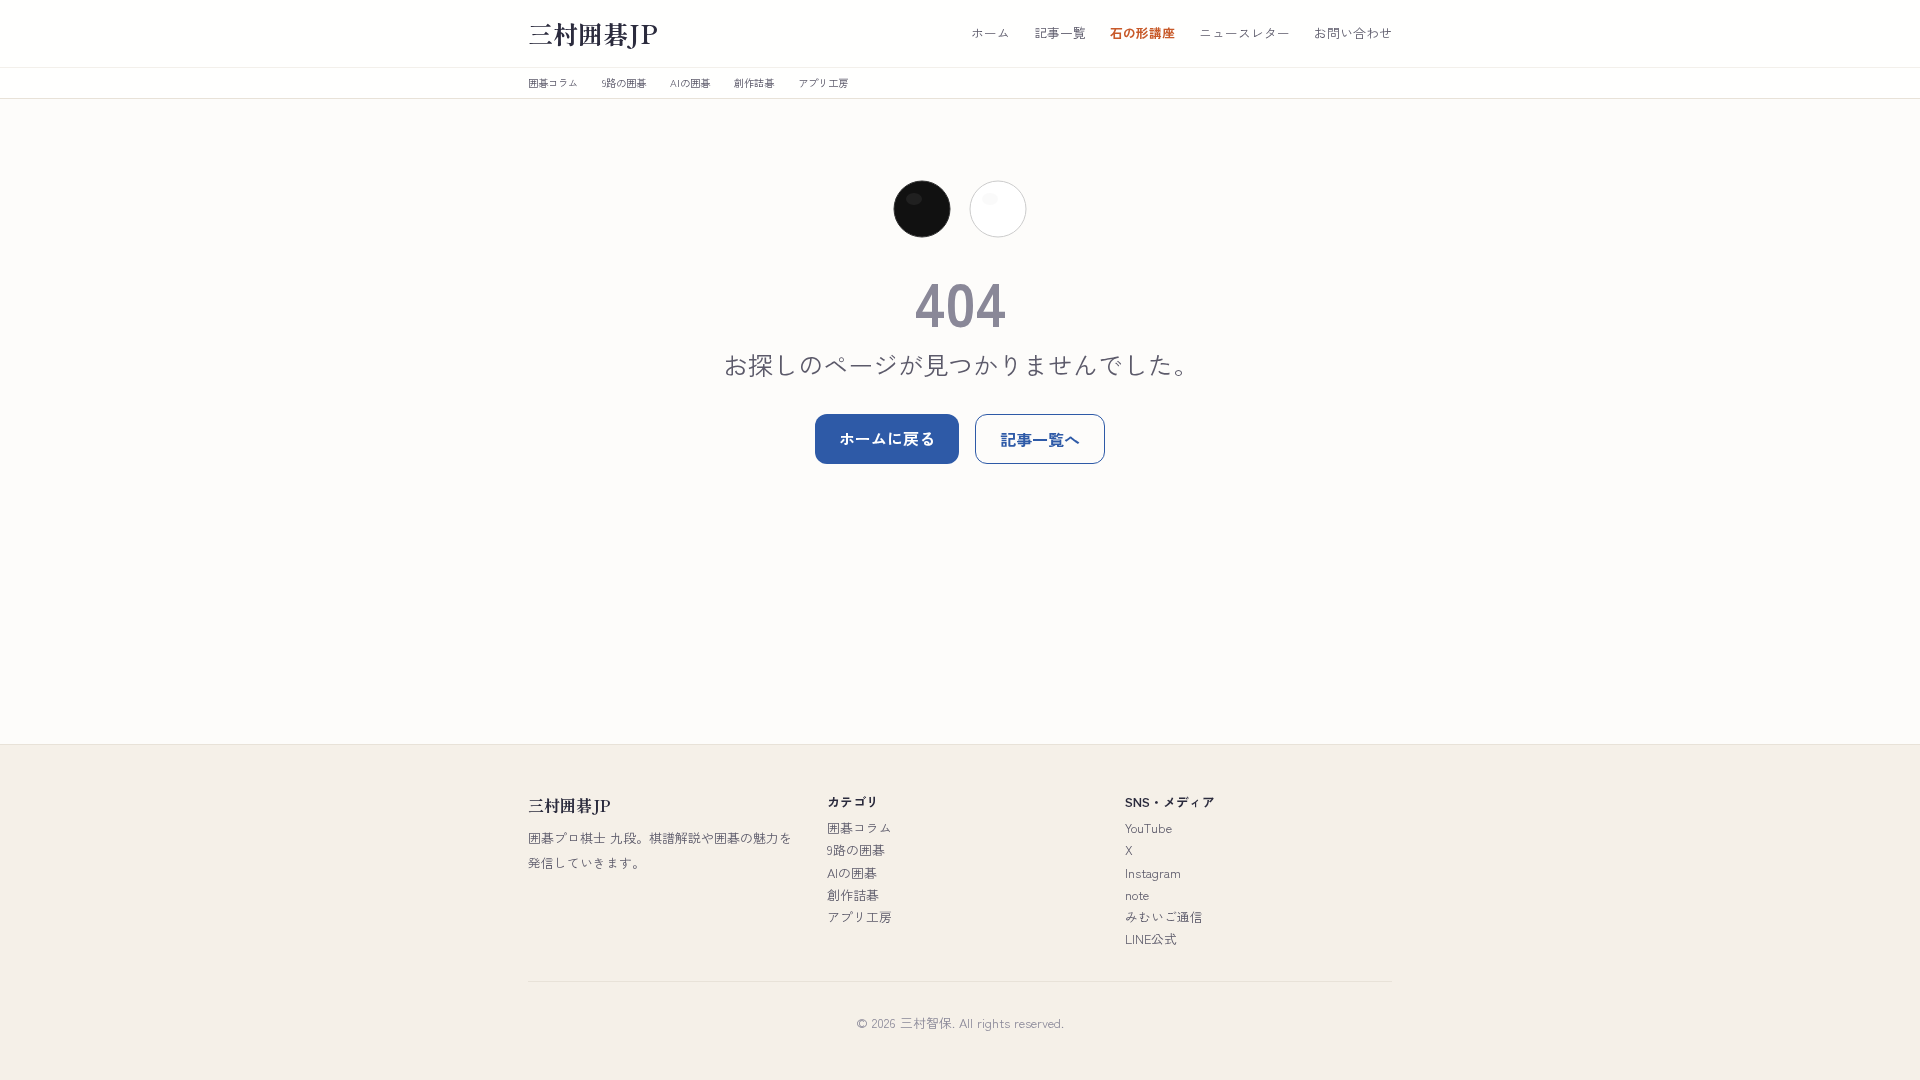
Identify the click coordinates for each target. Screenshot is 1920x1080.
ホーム (990, 33)
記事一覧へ (1040, 439)
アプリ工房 (823, 83)
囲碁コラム (553, 83)
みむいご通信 (1164, 916)
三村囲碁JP (593, 33)
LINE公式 (1151, 938)
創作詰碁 (754, 83)
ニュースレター (1244, 33)
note (1137, 894)
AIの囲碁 (690, 83)
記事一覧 (1060, 33)
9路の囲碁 (624, 83)
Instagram (1153, 872)
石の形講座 (1142, 33)
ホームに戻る (887, 438)
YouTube (1148, 827)
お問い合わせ (1353, 33)
